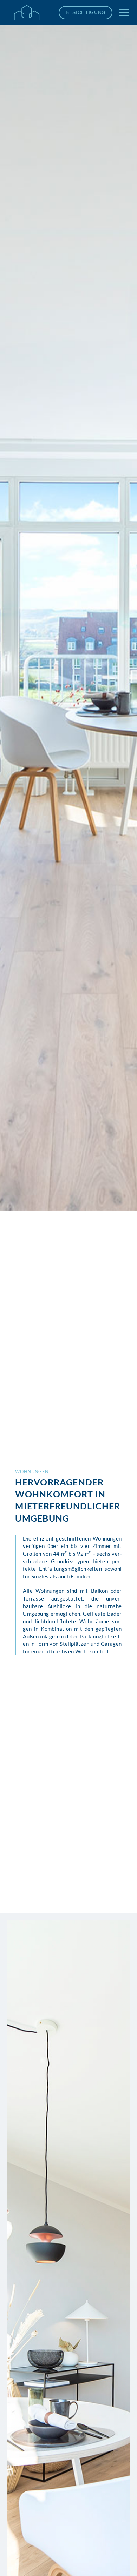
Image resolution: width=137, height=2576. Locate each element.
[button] (124, 13)
